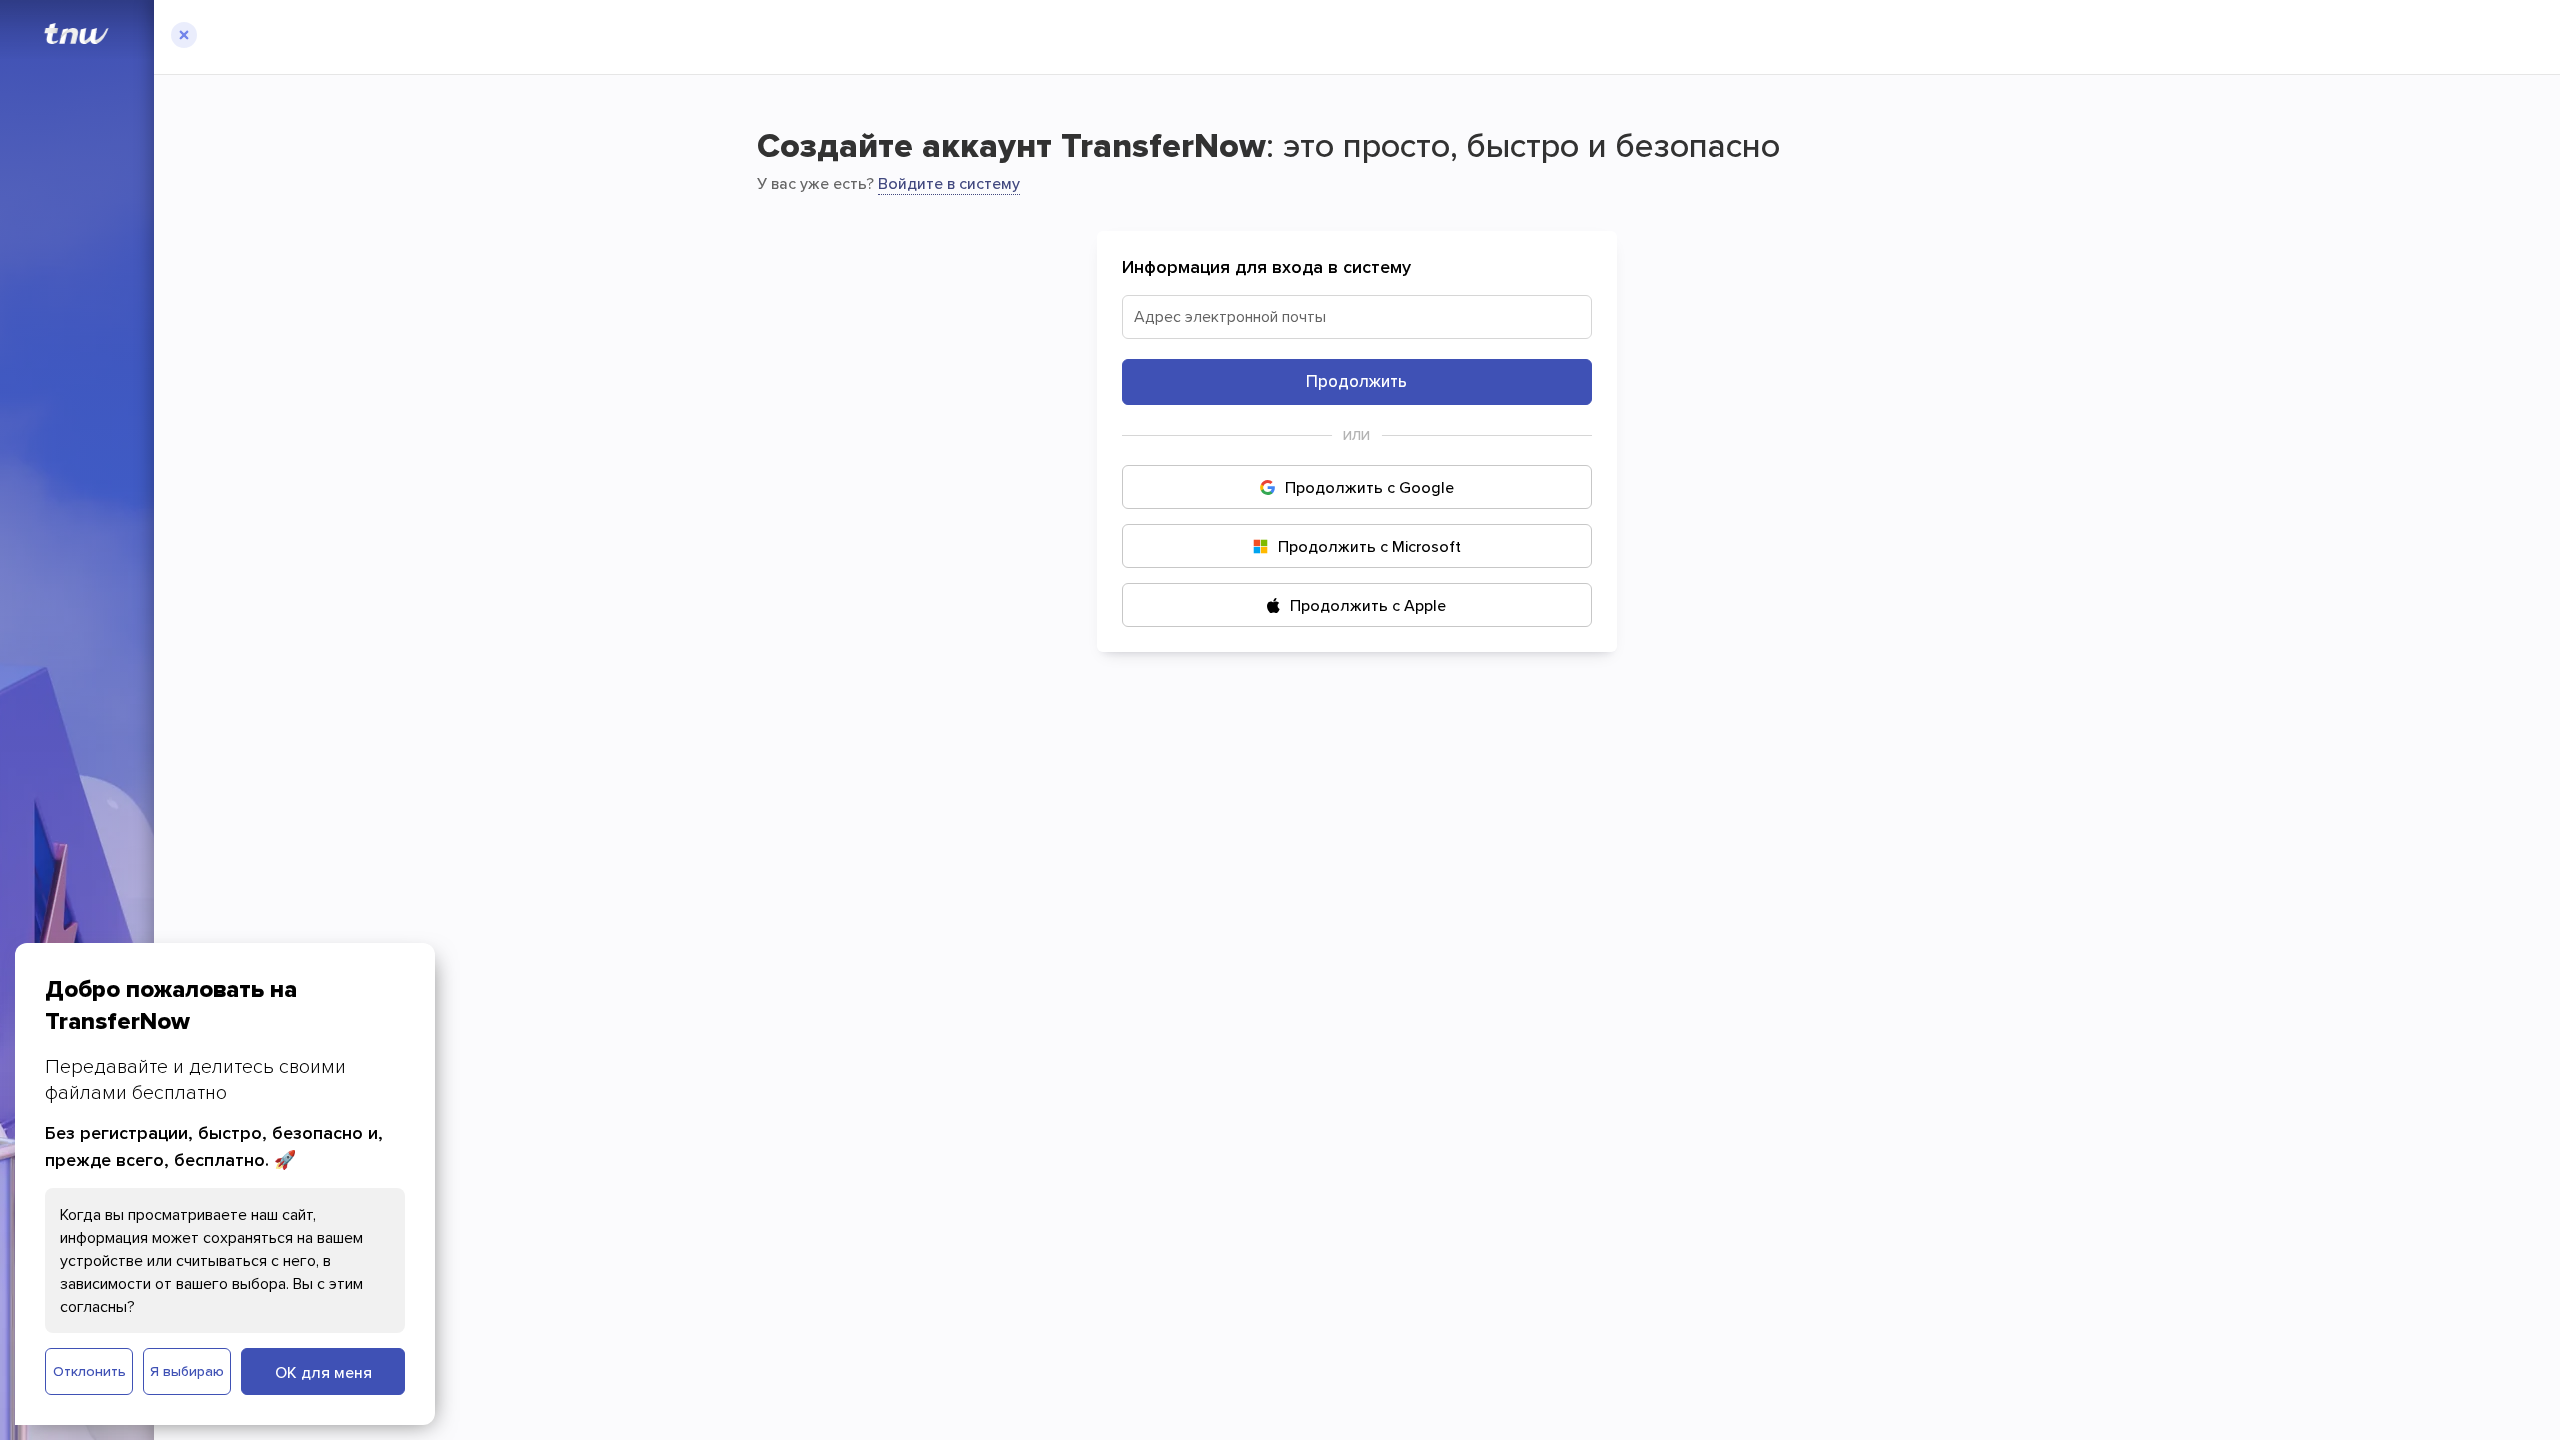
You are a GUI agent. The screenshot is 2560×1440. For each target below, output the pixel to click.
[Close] (184, 37)
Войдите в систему (949, 183)
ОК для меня (323, 1372)
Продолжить (1356, 381)
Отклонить (89, 1371)
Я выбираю (187, 1371)
